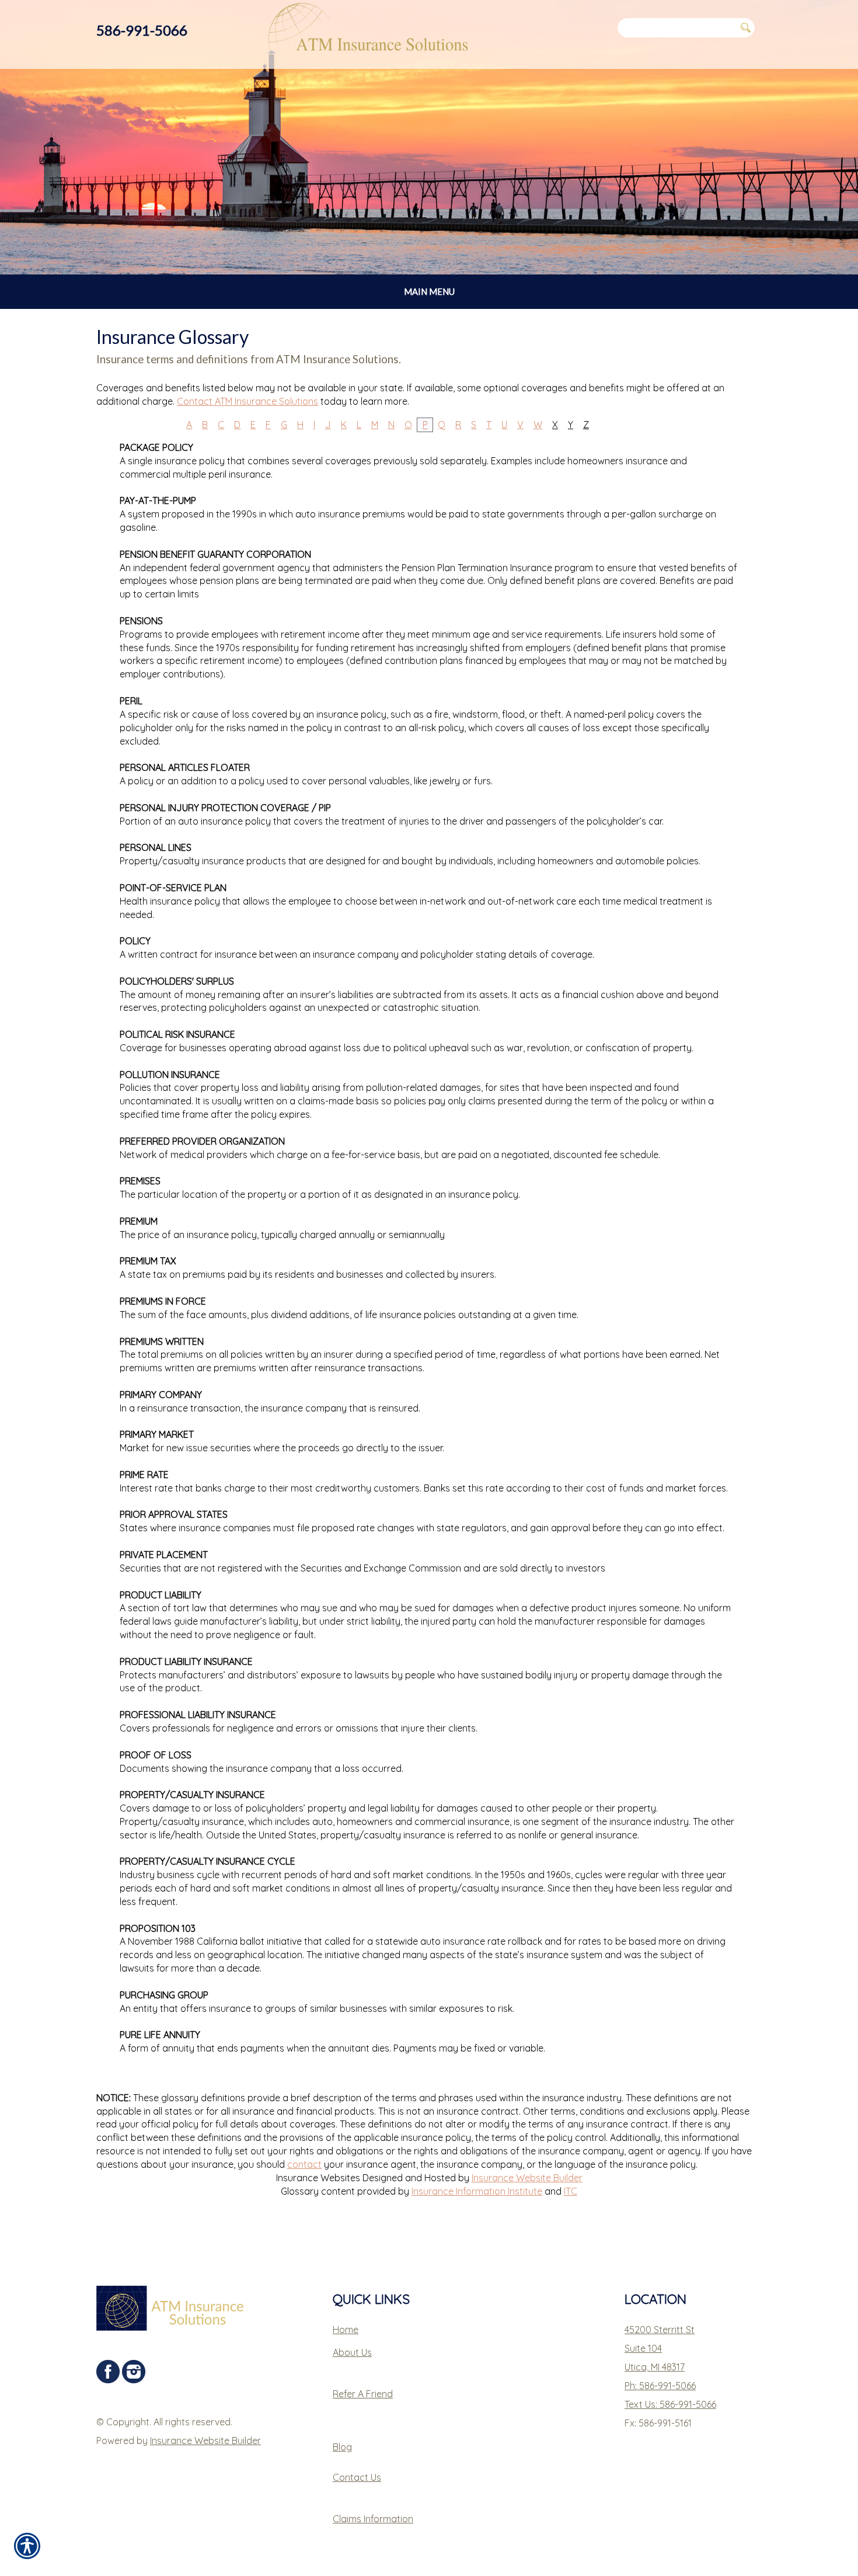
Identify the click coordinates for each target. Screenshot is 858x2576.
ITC (571, 2191)
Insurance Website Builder (527, 2178)
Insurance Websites (318, 2178)
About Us (352, 2352)
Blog (342, 2447)
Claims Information (373, 2519)
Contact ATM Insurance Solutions (247, 401)
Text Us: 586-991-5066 (670, 2404)
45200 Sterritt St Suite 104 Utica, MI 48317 (660, 2348)
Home (346, 2330)
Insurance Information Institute (477, 2191)
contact (304, 2164)
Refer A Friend (363, 2394)
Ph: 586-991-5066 (660, 2386)
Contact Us (357, 2477)
